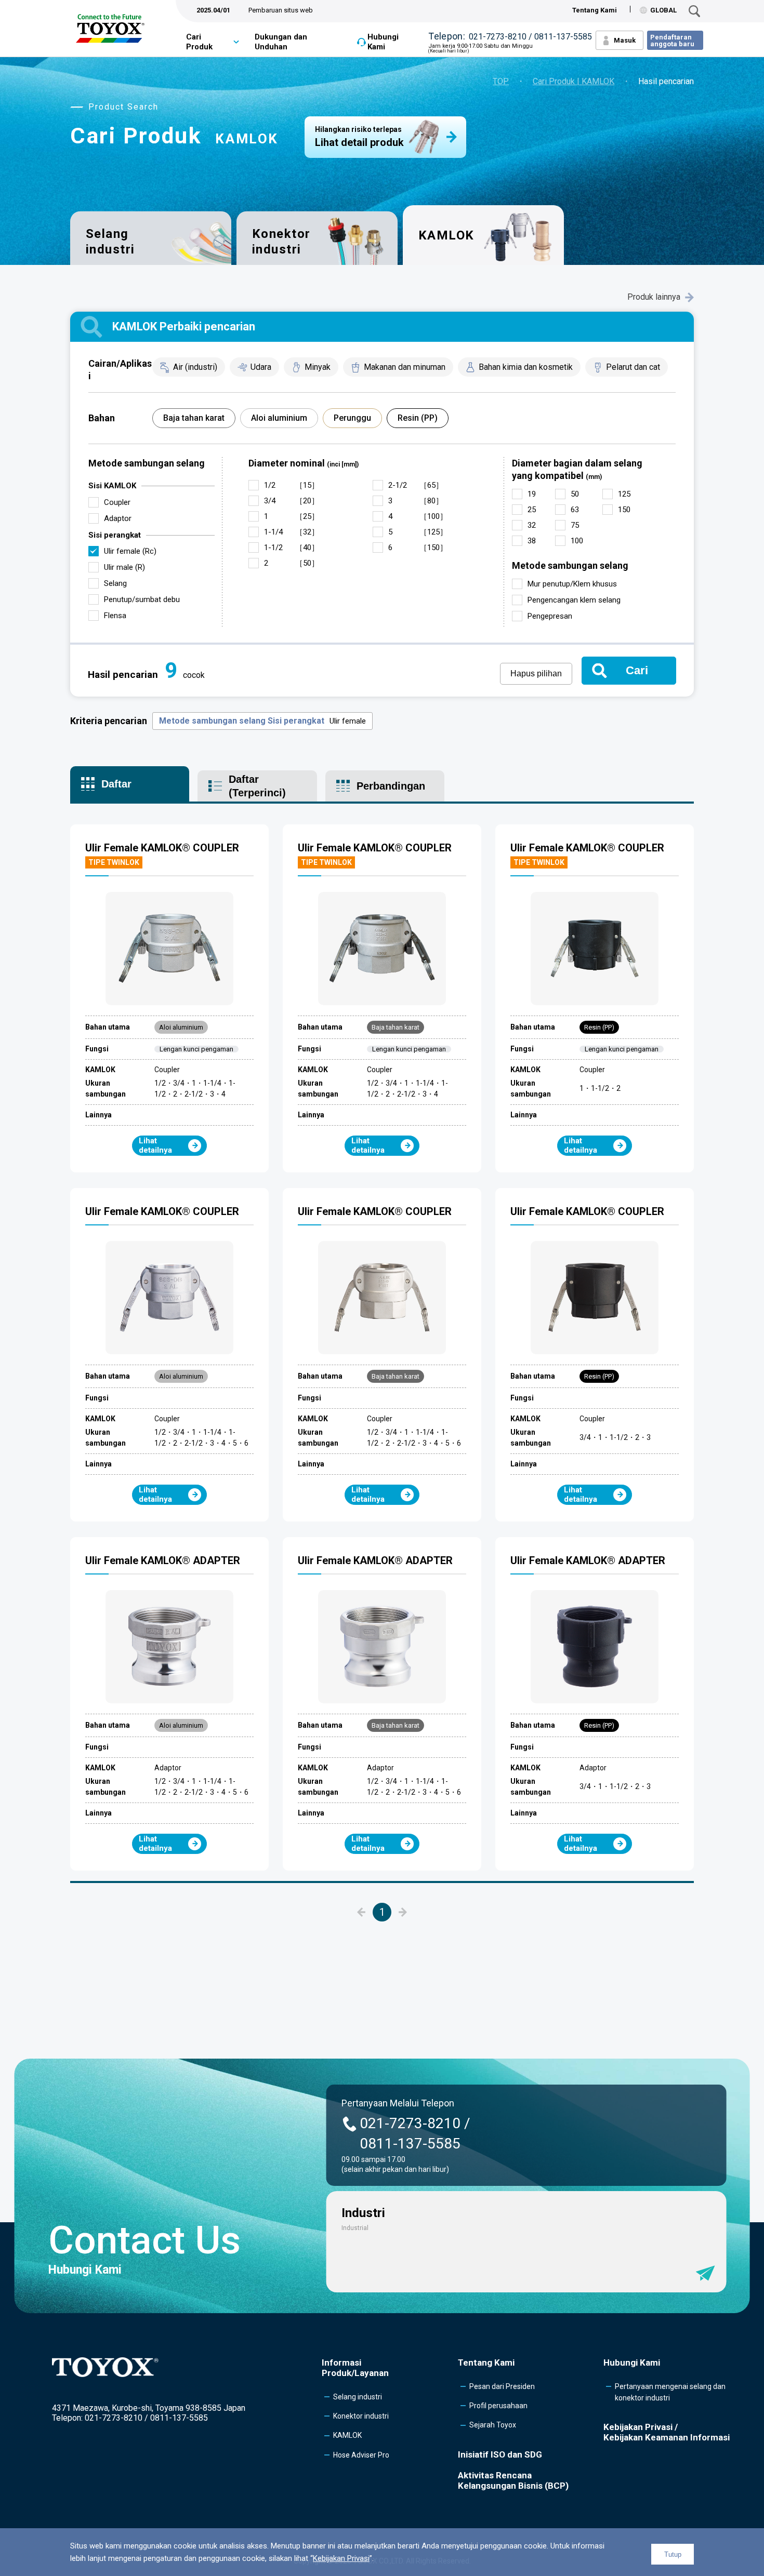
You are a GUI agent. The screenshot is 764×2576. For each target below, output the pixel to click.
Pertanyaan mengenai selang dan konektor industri (670, 2392)
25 (532, 510)
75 (575, 525)
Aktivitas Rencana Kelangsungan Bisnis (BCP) (513, 2480)
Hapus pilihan (536, 673)
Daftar (116, 784)
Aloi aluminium (279, 418)
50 (575, 494)
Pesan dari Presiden (502, 2386)
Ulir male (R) (124, 567)
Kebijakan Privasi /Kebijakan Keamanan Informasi (667, 2432)
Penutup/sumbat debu (142, 599)
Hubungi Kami (383, 42)
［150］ (418, 548)
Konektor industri (281, 241)
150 (624, 510)
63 (575, 510)
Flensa (115, 616)
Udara (261, 367)
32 (532, 525)
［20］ (292, 501)
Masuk (625, 40)
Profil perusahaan (498, 2406)
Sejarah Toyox (493, 2425)
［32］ (292, 532)
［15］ (292, 485)
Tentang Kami (595, 10)
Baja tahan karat (194, 418)
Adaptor (118, 518)
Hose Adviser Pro (361, 2455)
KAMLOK (347, 2435)
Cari (637, 670)
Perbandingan (391, 786)
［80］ (416, 501)
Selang (115, 583)
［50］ (292, 563)
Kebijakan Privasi (341, 2558)
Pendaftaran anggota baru (672, 41)
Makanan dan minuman (405, 367)
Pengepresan (550, 616)
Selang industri (110, 241)
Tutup (673, 2554)
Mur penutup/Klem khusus (572, 584)
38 (532, 541)
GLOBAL (663, 10)
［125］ (418, 532)
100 (577, 541)
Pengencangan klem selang (574, 600)
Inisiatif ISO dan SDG (500, 2454)
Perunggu (352, 418)
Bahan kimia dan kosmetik (526, 367)
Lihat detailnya (155, 1145)
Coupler (117, 502)
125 (624, 494)
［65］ (416, 485)
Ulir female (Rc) (130, 551)
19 (532, 494)
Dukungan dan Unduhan (281, 42)
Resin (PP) (418, 418)
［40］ (292, 548)
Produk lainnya (654, 297)
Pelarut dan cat (633, 367)
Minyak (318, 367)
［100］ (418, 516)
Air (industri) (195, 367)
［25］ (292, 516)
